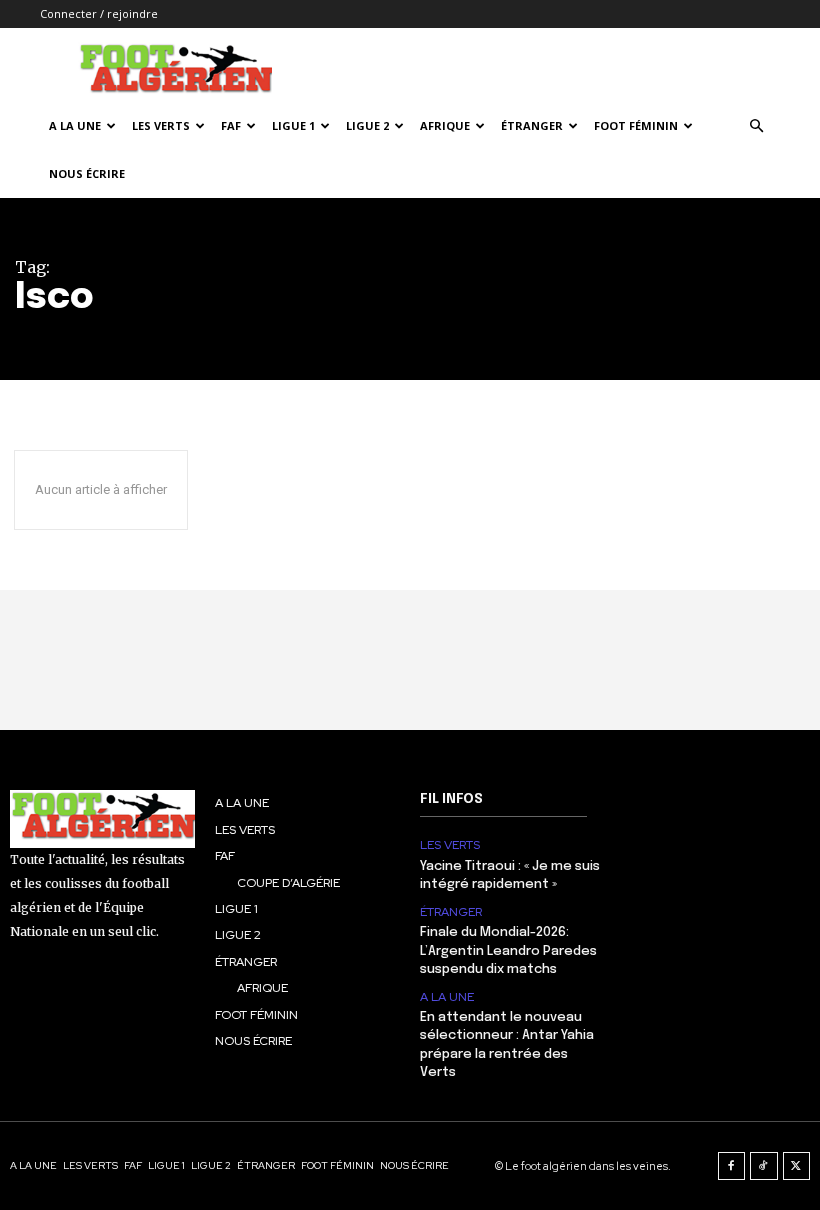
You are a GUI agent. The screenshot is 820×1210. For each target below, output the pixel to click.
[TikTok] (764, 1166)
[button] (756, 126)
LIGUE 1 (293, 125)
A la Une (75, 125)
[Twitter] (797, 1166)
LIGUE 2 (367, 125)
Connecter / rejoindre (99, 13)
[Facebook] (732, 1166)
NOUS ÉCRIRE (87, 173)
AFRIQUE (445, 125)
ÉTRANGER (532, 125)
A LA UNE (447, 997)
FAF (231, 125)
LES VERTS (161, 125)
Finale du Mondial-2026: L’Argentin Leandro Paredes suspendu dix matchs (508, 950)
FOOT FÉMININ (636, 125)
